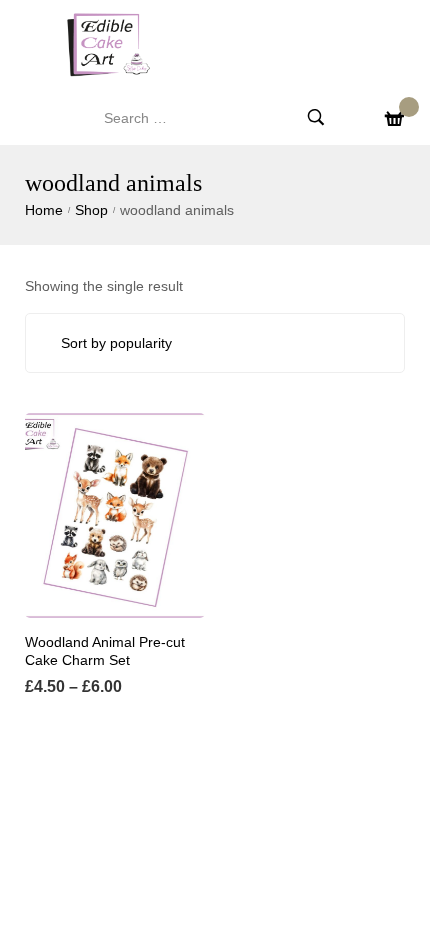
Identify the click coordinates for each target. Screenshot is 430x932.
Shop (91, 210)
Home (44, 210)
